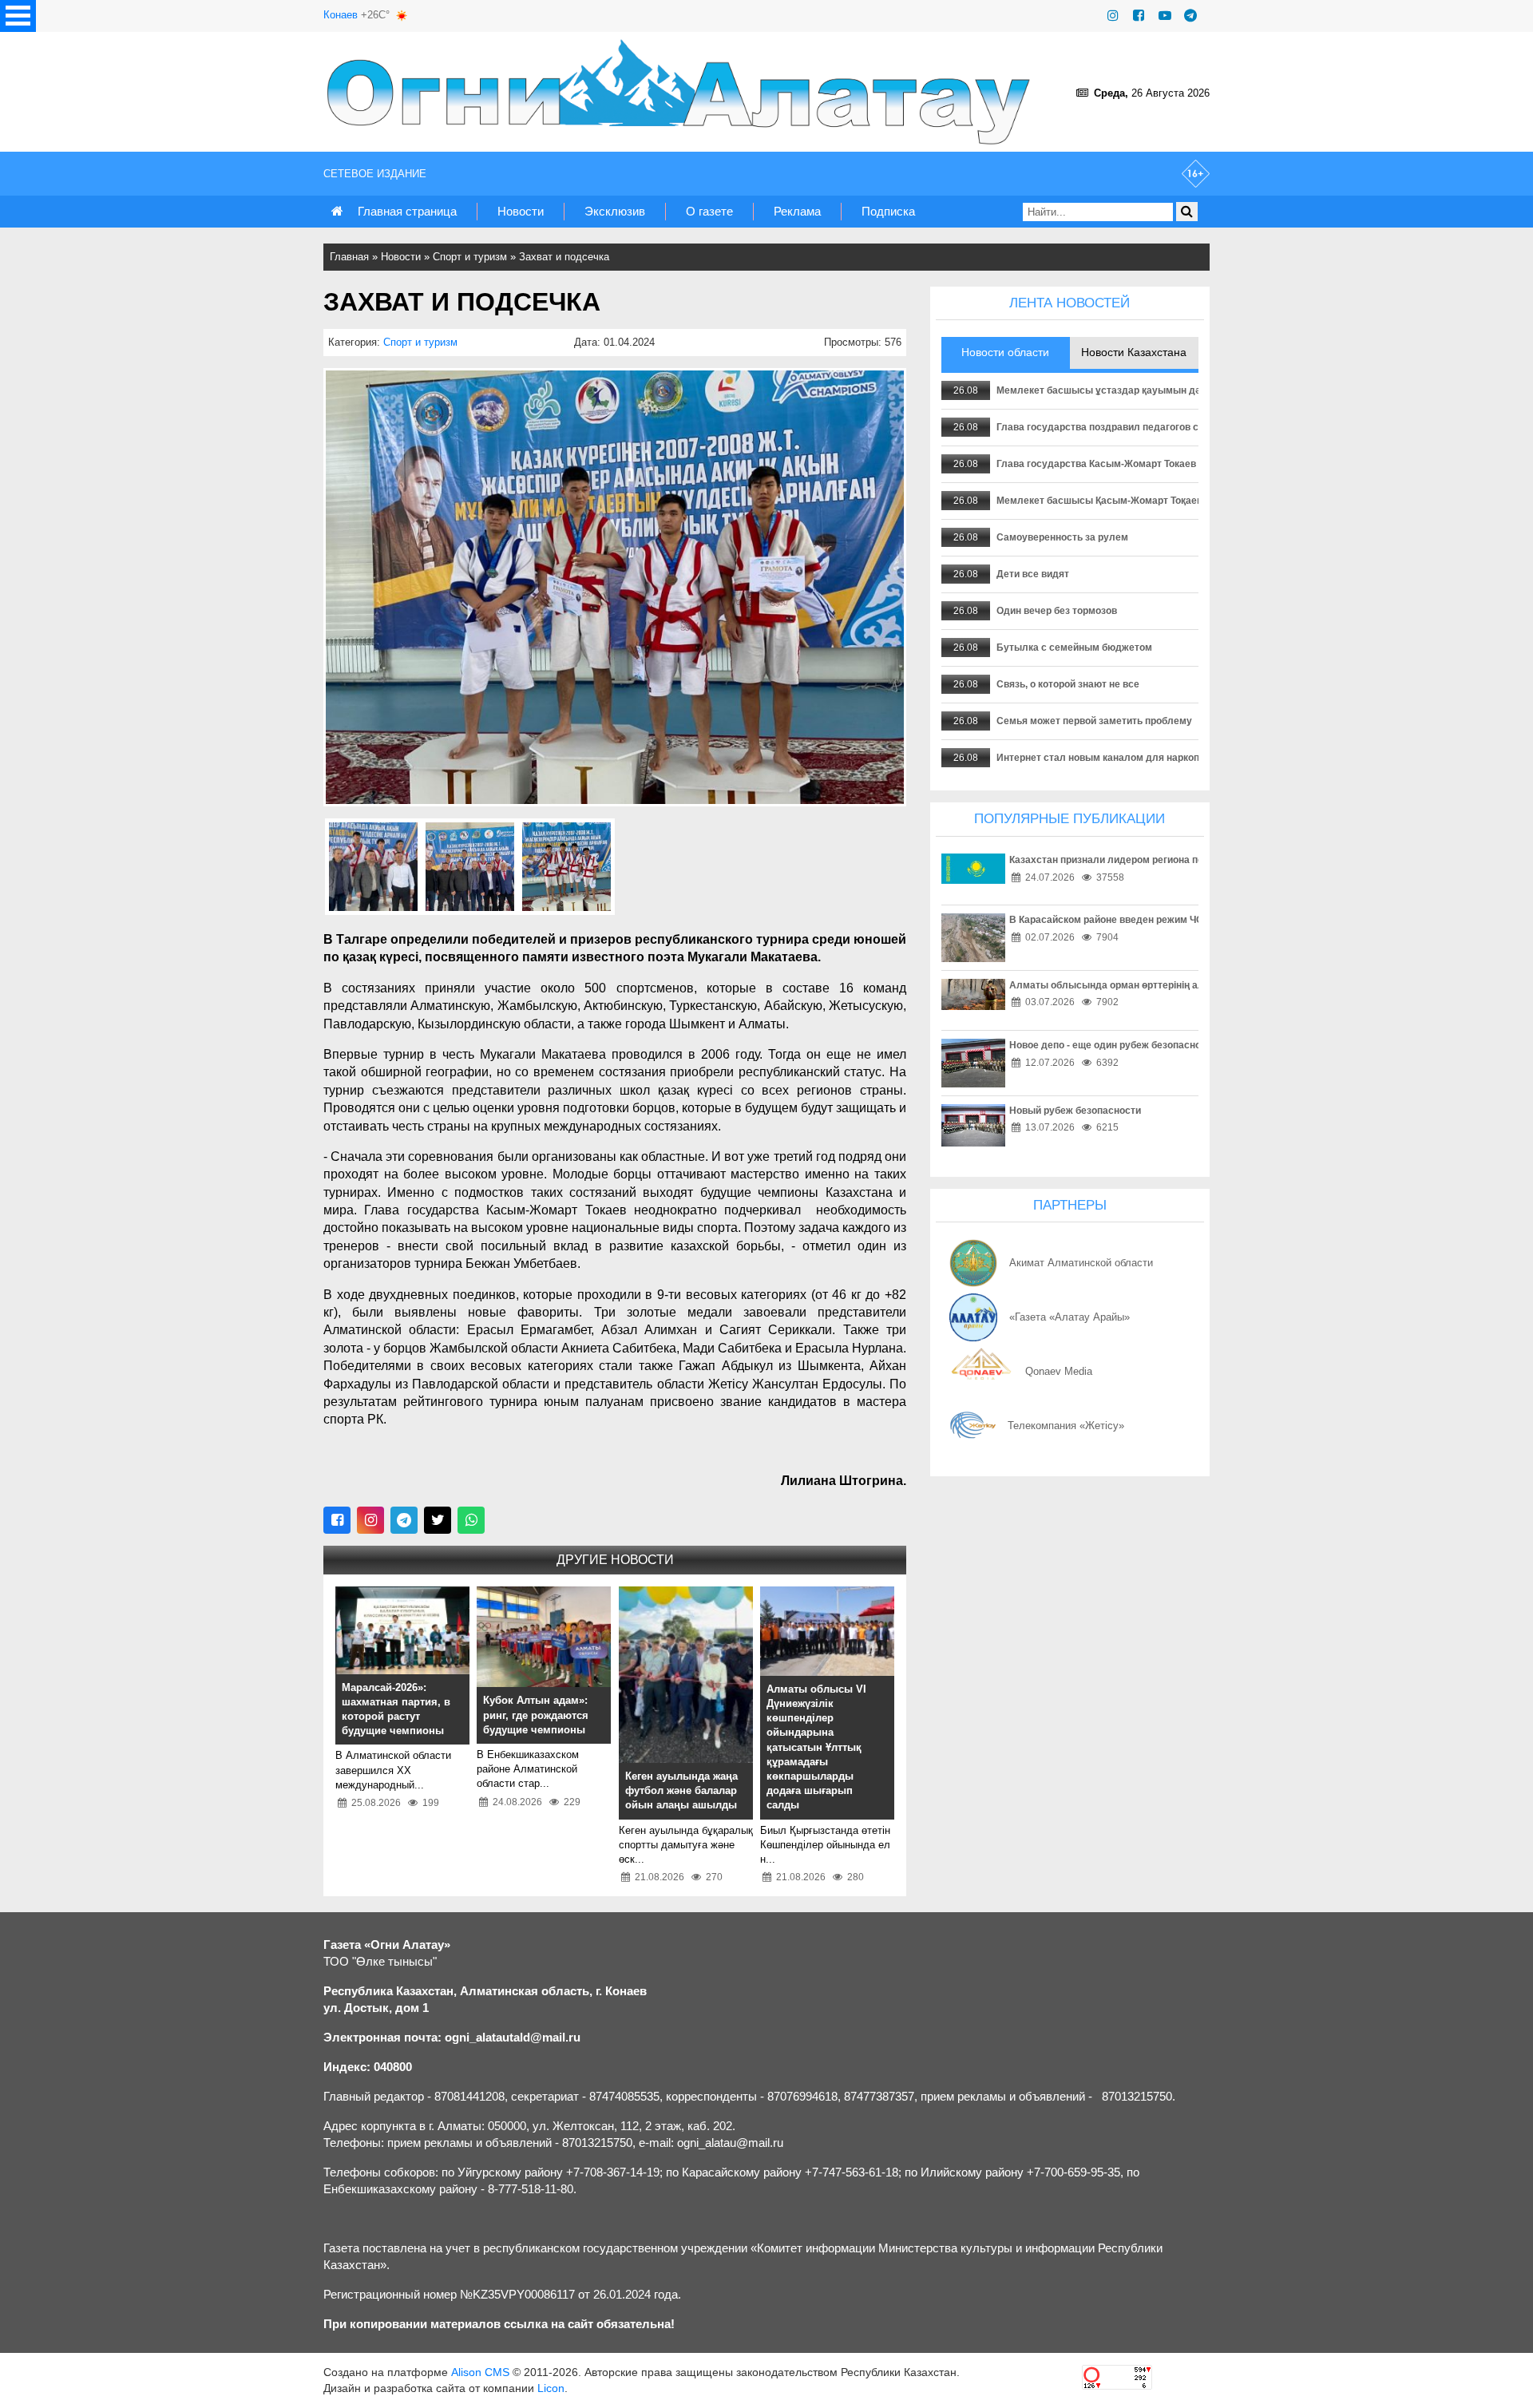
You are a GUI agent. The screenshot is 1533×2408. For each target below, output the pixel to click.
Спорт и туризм (470, 257)
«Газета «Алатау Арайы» (1070, 1317)
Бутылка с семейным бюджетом (1074, 648)
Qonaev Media (1059, 1371)
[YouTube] (1165, 16)
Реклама (797, 211)
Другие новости (615, 1560)
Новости (521, 211)
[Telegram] (1190, 16)
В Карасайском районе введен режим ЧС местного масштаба (1155, 920)
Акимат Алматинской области (1081, 1263)
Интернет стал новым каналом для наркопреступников (1128, 758)
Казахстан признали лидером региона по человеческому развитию (1169, 860)
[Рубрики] (18, 16)
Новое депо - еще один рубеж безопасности (1113, 1045)
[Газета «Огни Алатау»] (682, 92)
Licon (551, 2388)
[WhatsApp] (471, 1520)
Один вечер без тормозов (1057, 611)
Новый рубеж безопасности (1075, 1111)
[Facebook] (1139, 16)
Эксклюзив (615, 211)
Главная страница (407, 211)
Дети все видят (1033, 574)
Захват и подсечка (564, 257)
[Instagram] (1113, 16)
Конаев (341, 15)
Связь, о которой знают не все (1068, 684)
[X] (438, 1520)
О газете (709, 211)
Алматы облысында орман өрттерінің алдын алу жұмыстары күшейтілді (1184, 985)
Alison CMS (480, 2372)
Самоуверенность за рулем (1062, 537)
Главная (349, 257)
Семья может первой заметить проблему (1094, 721)
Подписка (888, 211)
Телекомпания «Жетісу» (1066, 1426)
